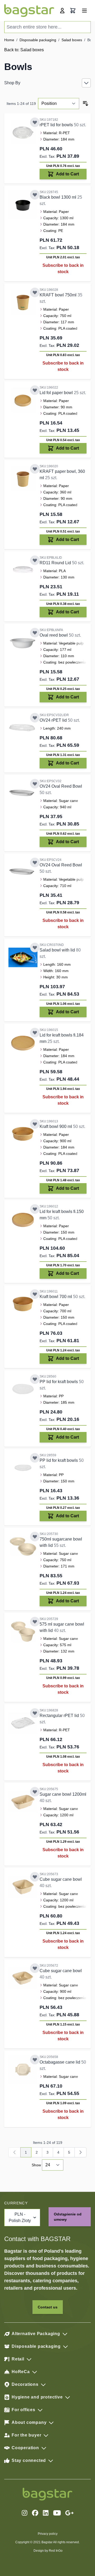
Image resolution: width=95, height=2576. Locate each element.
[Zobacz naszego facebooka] (35, 2513)
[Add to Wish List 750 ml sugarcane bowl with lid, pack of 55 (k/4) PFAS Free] (35, 1537)
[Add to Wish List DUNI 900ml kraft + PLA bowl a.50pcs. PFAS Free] (35, 1124)
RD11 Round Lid (56, 563)
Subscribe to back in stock (63, 269)
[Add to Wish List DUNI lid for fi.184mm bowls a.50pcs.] (35, 122)
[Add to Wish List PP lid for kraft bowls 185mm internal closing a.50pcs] (35, 1379)
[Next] (80, 2152)
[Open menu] (84, 11)
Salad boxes (72, 40)
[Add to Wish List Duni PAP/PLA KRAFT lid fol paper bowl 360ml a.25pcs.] (35, 390)
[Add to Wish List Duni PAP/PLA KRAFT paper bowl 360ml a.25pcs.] (35, 469)
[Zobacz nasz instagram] (25, 2513)
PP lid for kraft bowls (59, 1382)
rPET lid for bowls (57, 125)
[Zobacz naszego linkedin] (46, 2513)
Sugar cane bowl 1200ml (63, 1794)
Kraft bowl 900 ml (56, 1126)
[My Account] (62, 11)
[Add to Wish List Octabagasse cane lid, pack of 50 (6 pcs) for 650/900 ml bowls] (35, 2060)
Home (9, 40)
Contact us (48, 2307)
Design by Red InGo (48, 2551)
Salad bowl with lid (58, 950)
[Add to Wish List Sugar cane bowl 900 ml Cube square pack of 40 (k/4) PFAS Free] (35, 1968)
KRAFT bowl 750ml (59, 295)
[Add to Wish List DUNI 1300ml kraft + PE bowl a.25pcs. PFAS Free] (35, 195)
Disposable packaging (38, 40)
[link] (15, 2152)
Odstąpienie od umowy (68, 2217)
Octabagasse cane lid (60, 2062)
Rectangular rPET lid (60, 1716)
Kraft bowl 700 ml (56, 1297)
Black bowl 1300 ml (58, 197)
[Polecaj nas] (69, 2513)
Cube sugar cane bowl (61, 1879)
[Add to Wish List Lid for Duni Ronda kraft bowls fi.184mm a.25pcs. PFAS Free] (35, 1033)
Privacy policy (48, 2534)
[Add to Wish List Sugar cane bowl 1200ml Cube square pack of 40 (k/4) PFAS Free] (35, 1877)
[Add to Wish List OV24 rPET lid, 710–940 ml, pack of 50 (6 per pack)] (35, 718)
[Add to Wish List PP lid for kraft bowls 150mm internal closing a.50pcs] (35, 1458)
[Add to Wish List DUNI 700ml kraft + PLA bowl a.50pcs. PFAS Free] (35, 1294)
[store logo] (29, 11)
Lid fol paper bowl (57, 393)
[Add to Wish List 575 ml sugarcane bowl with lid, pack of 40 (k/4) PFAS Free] (35, 1622)
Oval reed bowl (54, 635)
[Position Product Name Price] (59, 104)
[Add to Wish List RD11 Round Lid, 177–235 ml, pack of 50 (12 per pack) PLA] (35, 560)
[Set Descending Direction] (85, 104)
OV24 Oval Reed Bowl (61, 786)
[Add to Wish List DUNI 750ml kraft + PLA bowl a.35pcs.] (35, 292)
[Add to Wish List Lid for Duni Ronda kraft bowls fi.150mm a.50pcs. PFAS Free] (35, 1209)
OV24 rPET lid (54, 720)
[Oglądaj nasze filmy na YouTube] (57, 2513)
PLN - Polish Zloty (20, 2217)
